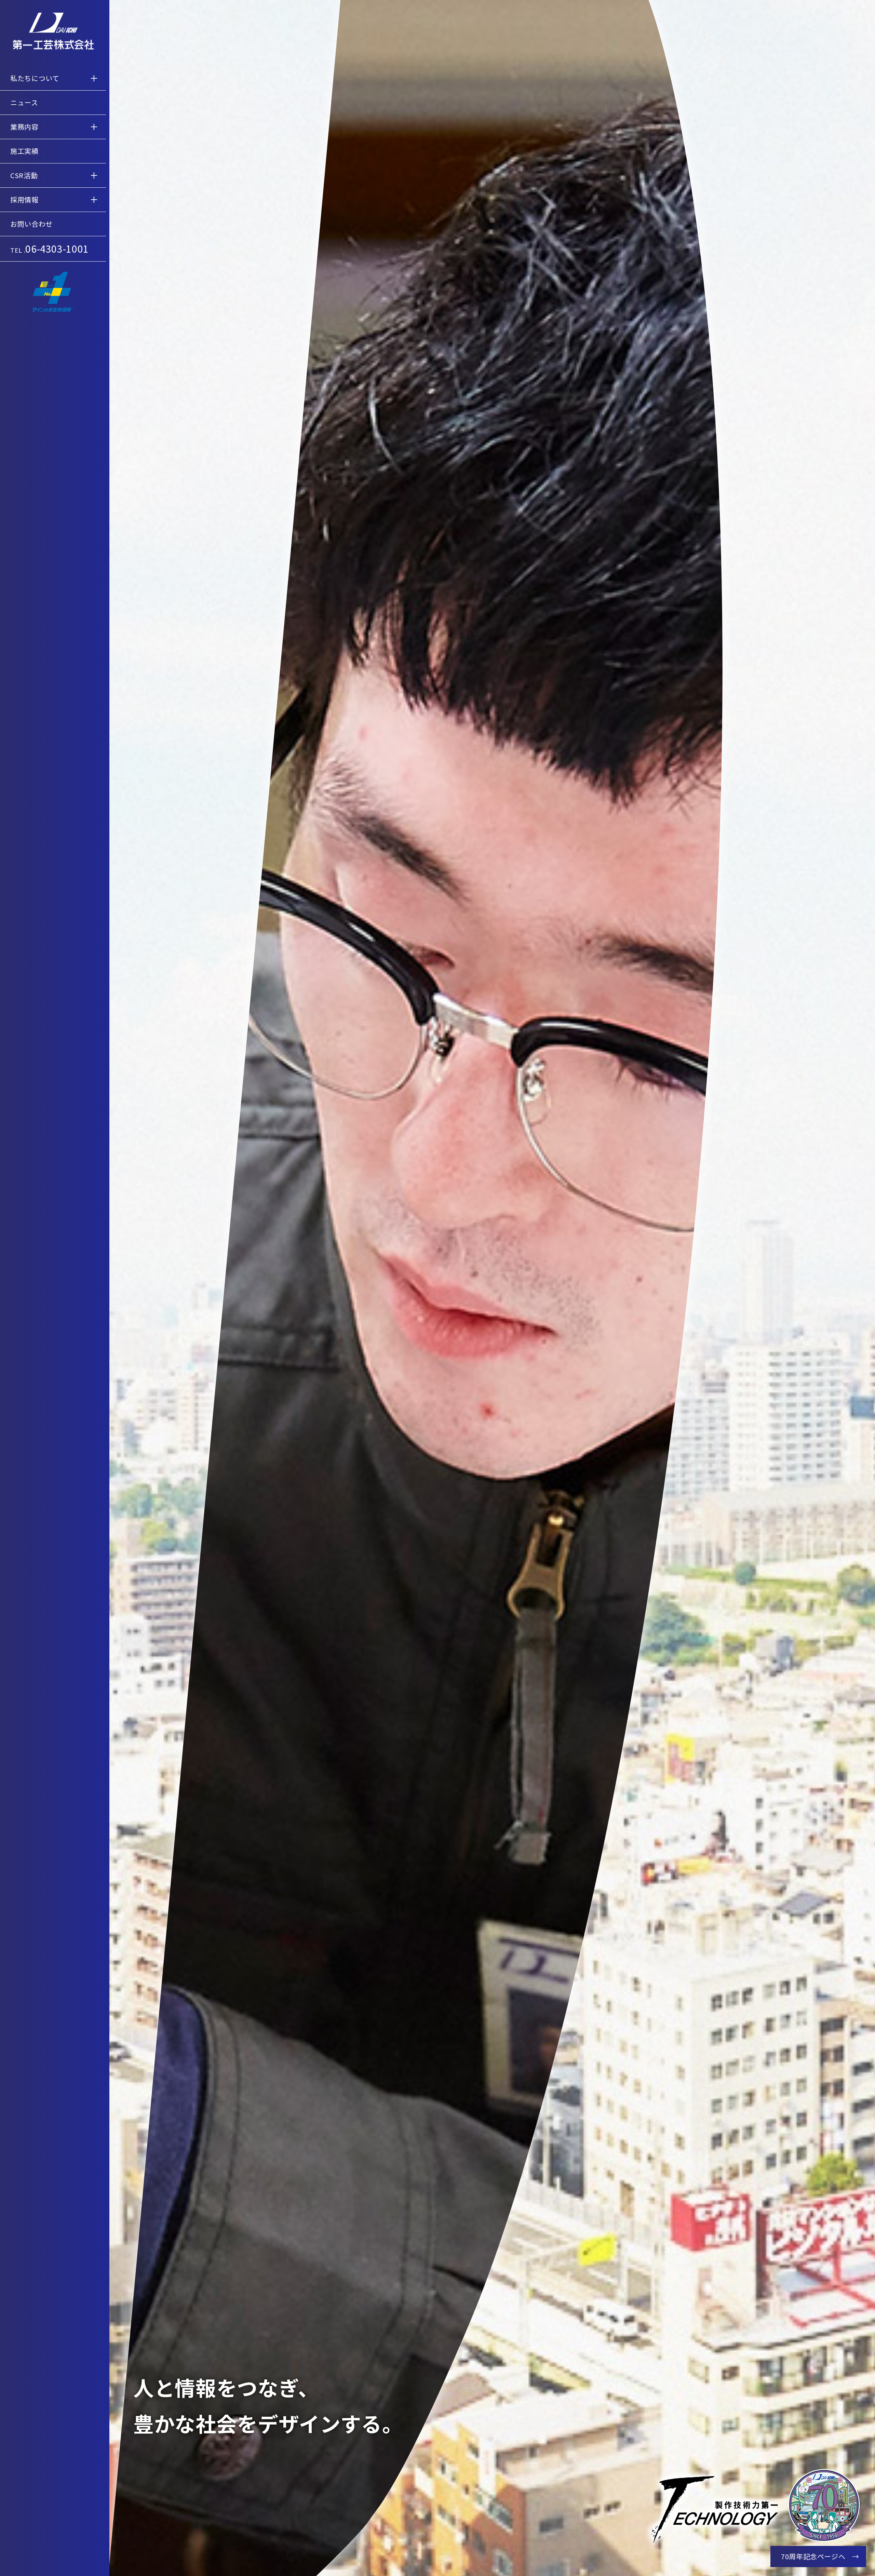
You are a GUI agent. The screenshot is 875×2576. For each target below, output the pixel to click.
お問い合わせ (31, 224)
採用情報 (24, 200)
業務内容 (24, 127)
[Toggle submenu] (94, 78)
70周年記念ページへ (813, 2556)
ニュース (24, 102)
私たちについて (35, 78)
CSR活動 (24, 175)
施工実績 (24, 151)
